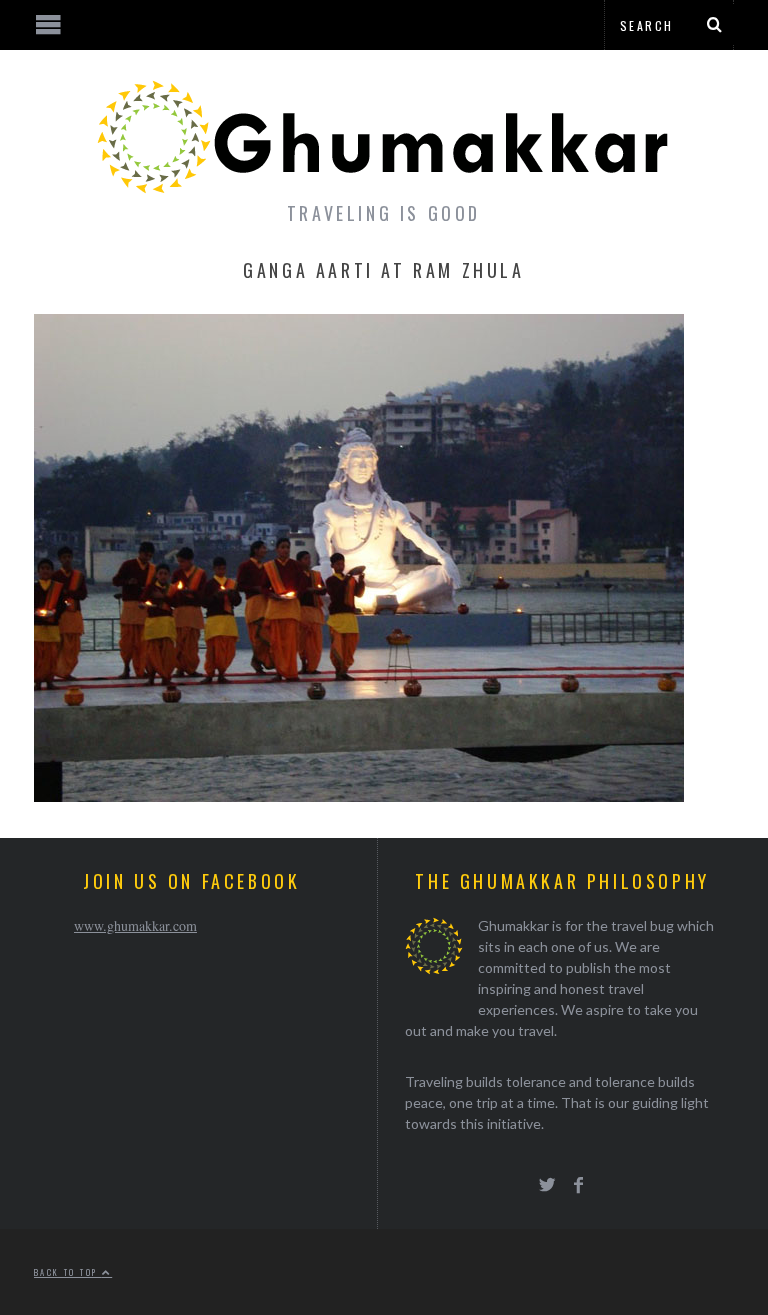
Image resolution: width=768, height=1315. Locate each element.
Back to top (68, 1272)
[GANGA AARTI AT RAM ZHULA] (359, 795)
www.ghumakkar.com (135, 925)
